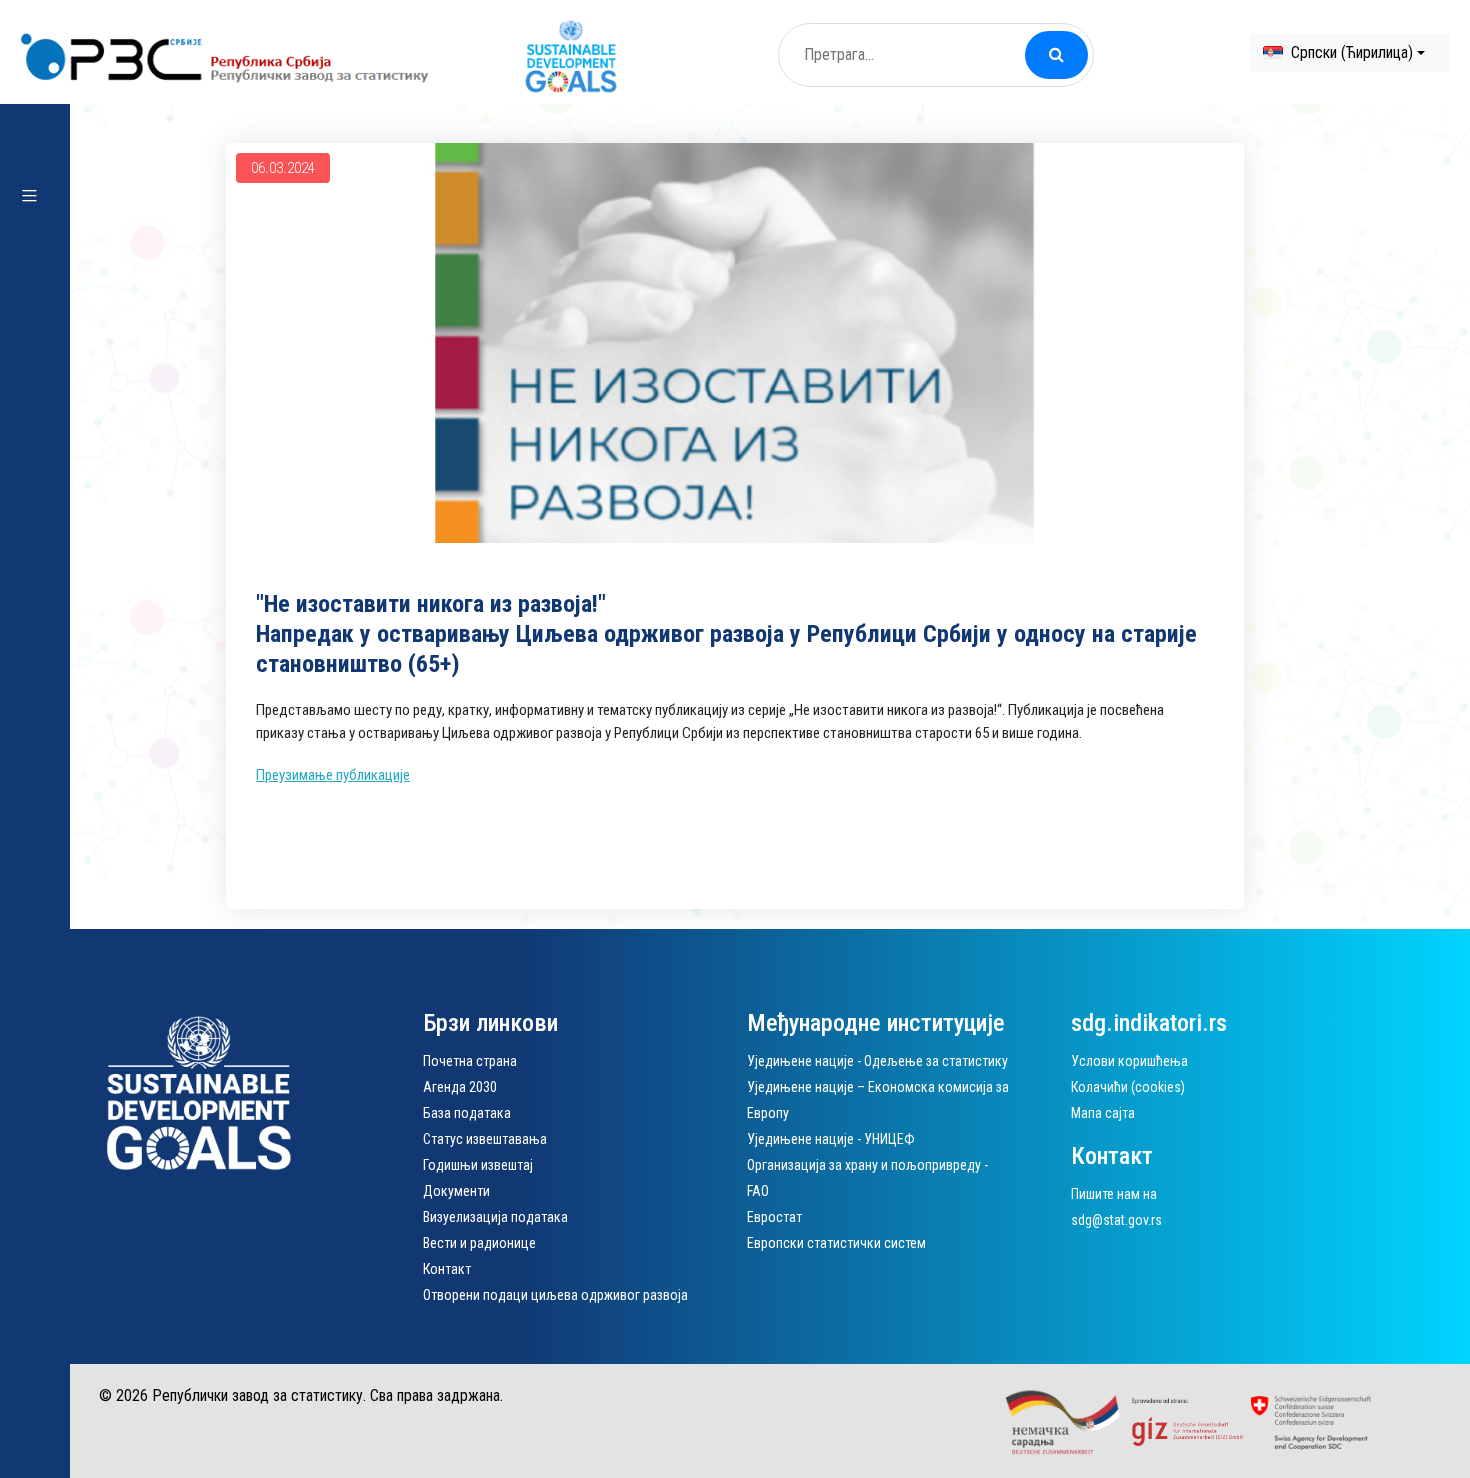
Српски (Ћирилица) (1352, 52)
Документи (456, 1191)
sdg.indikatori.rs (1149, 1023)
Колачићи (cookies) (1128, 1087)
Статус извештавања (485, 1139)
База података (467, 1113)
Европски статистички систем (836, 1243)
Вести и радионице (479, 1243)
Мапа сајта (1103, 1113)
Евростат (774, 1217)
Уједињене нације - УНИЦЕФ (831, 1139)
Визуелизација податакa (495, 1217)
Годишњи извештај (478, 1165)
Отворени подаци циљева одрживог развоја (555, 1295)
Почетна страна (470, 1061)
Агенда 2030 (460, 1087)
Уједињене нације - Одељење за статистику (877, 1061)
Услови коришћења (1129, 1061)
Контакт (447, 1269)
